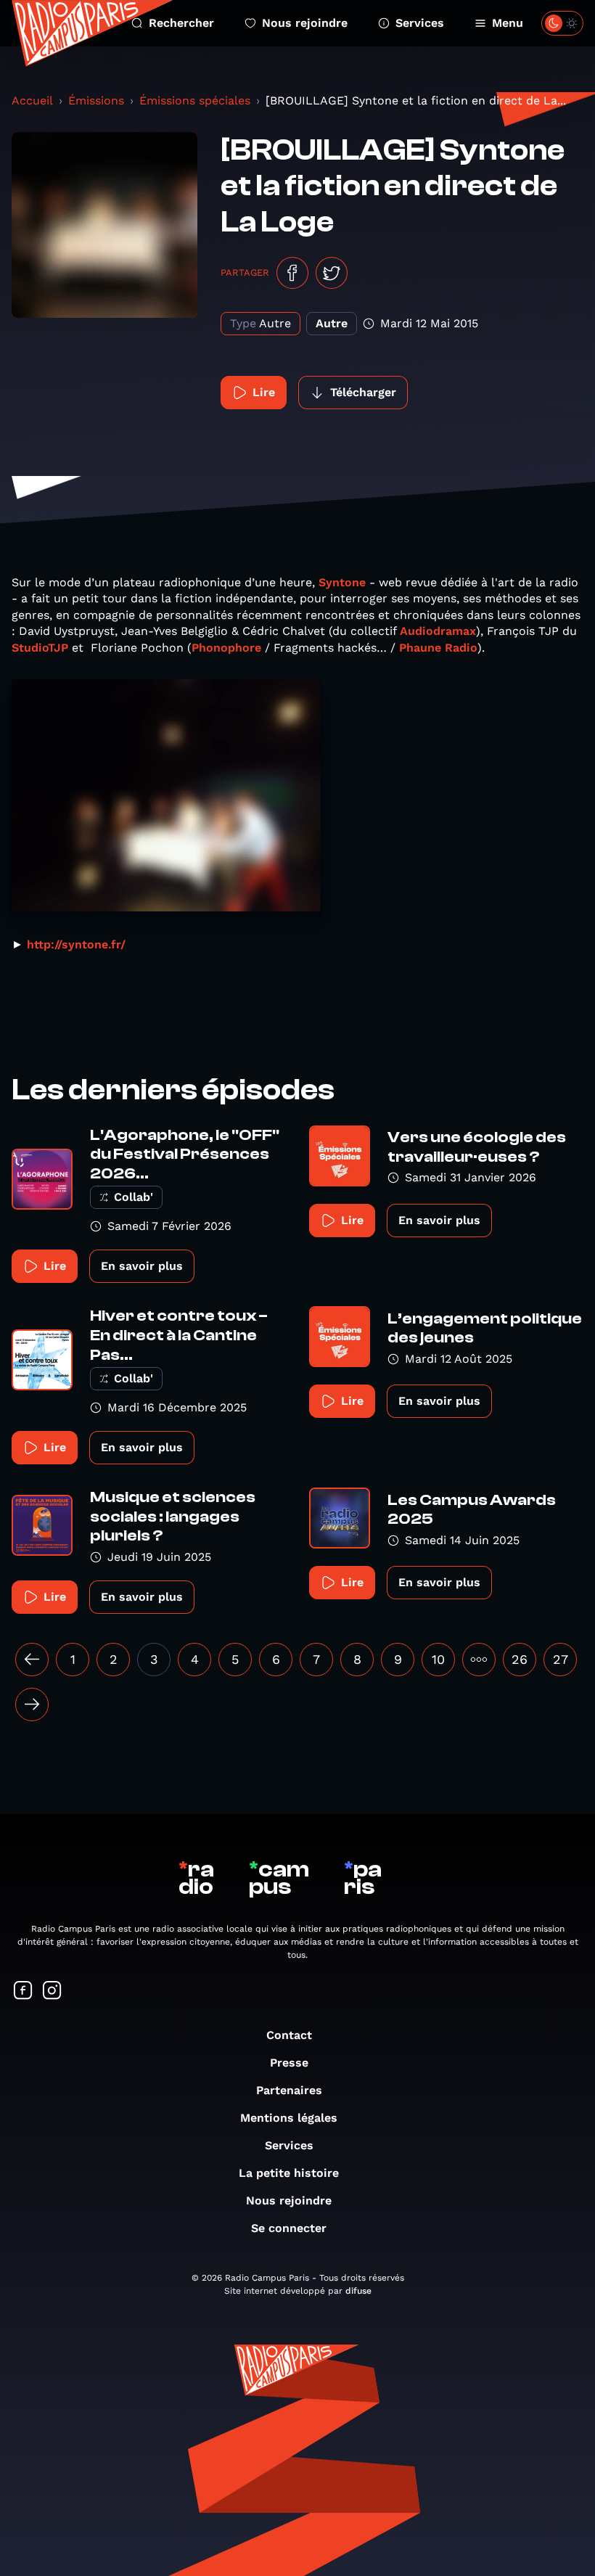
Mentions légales (289, 2118)
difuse (358, 2291)
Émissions (96, 101)
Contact (289, 2035)
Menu (508, 23)
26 (520, 1659)
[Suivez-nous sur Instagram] (52, 1992)
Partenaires (289, 2090)
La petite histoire (289, 2173)
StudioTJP (40, 648)
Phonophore (226, 648)
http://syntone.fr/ (76, 944)
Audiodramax (438, 631)
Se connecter (289, 2228)
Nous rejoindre (305, 23)
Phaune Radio (438, 648)
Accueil (32, 101)
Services (420, 23)
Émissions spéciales (195, 101)
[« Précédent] (32, 1660)
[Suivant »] (32, 1705)
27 (561, 1659)
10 (438, 1659)
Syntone (342, 582)
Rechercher (181, 23)
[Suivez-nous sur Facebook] (23, 1992)
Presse (289, 2063)
